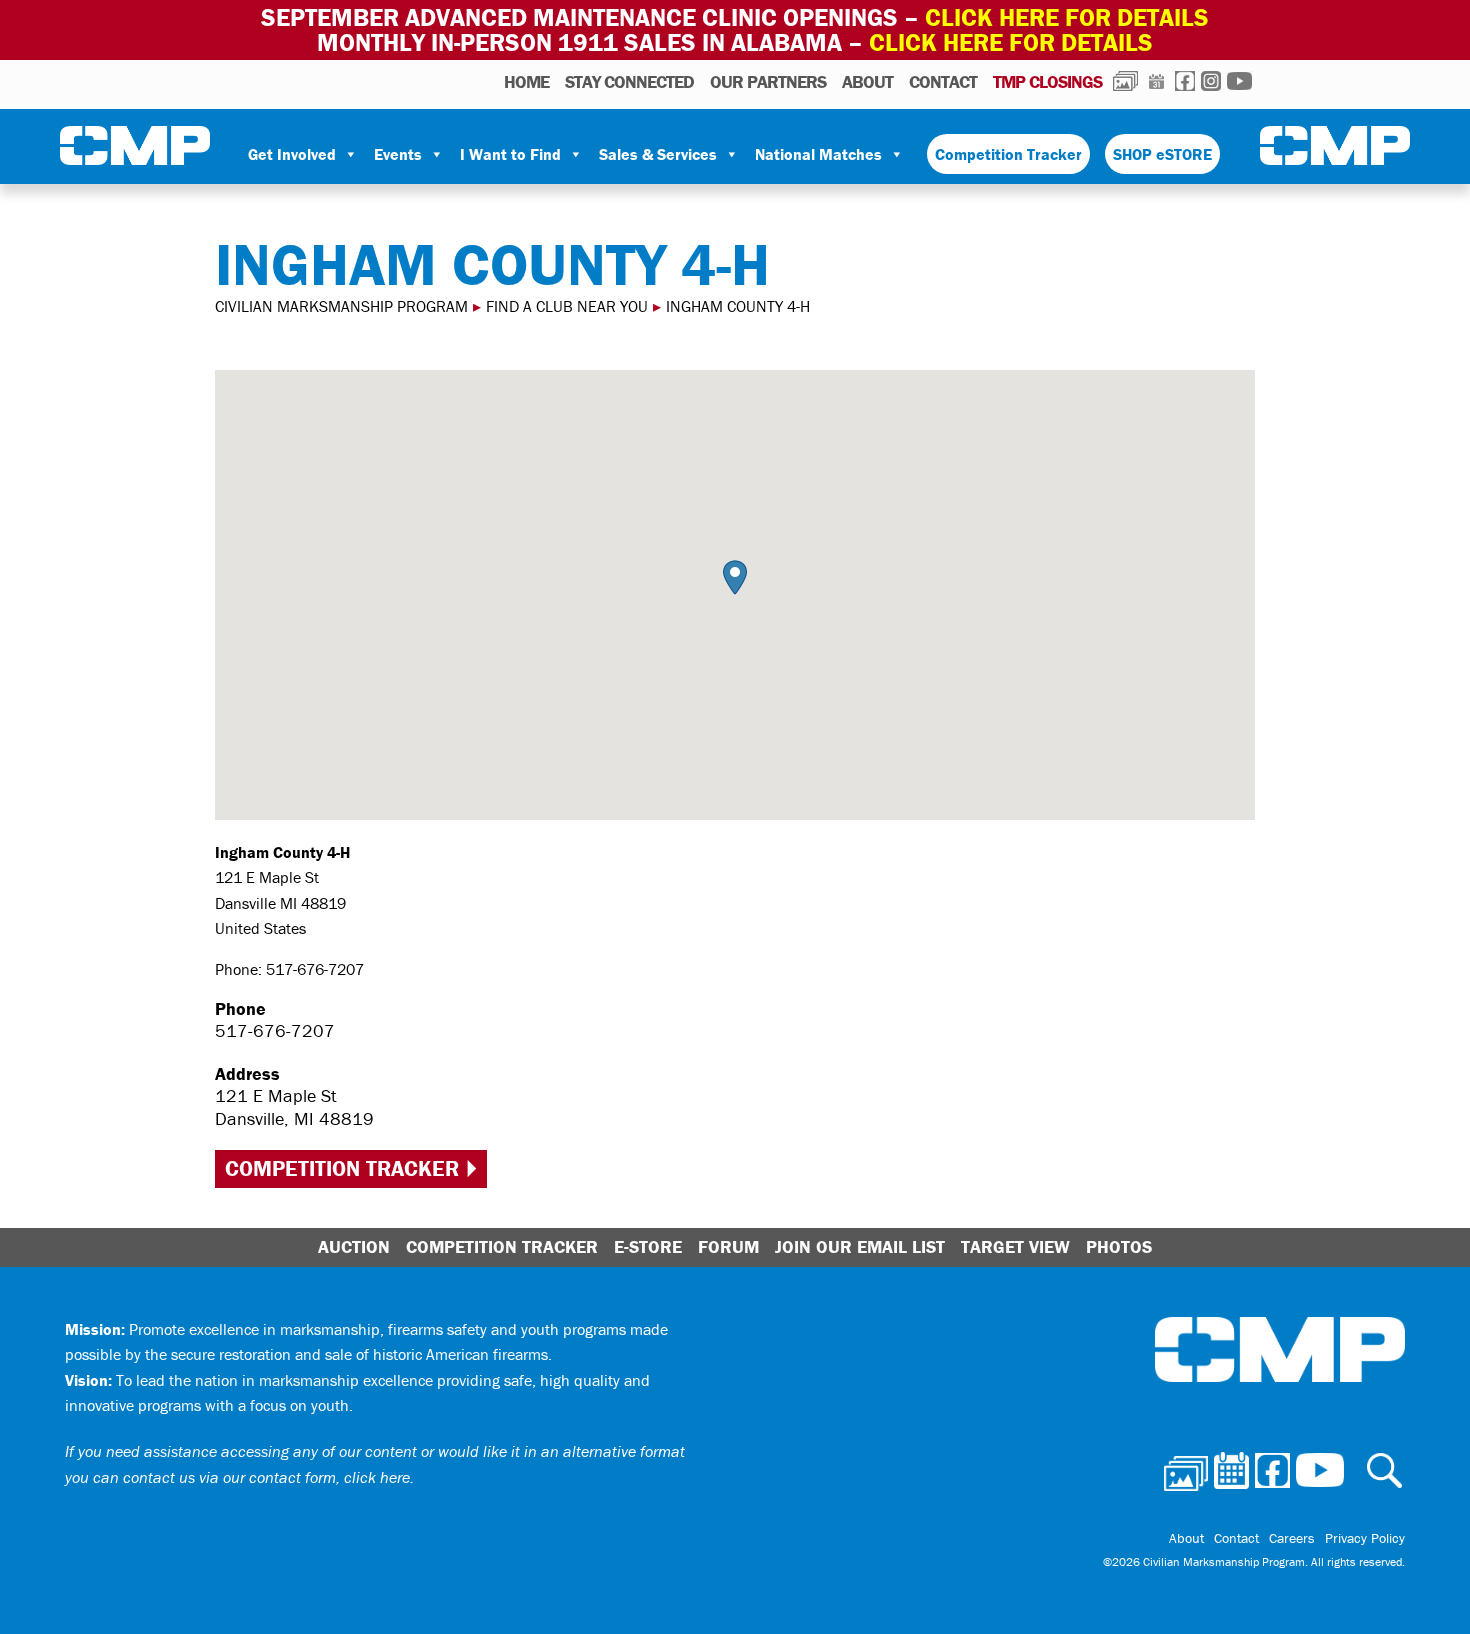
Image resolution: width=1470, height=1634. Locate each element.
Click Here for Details (1011, 42)
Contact (943, 81)
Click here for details (1067, 17)
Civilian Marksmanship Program (135, 146)
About (867, 81)
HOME (526, 81)
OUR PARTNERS (768, 81)
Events (398, 154)
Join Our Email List (860, 1246)
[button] (735, 577)
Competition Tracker (1008, 154)
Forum (728, 1246)
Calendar (1156, 81)
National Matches (818, 154)
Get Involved (292, 154)
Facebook (1185, 81)
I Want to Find (510, 154)
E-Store (648, 1246)
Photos (1125, 81)
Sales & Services (658, 154)
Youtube (1239, 81)
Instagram (1211, 81)
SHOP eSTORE (1162, 154)
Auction (354, 1246)
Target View (1015, 1246)
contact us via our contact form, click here (266, 1477)
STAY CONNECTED (629, 81)
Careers (1292, 1538)
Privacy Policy (1365, 1538)
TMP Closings (1047, 81)
